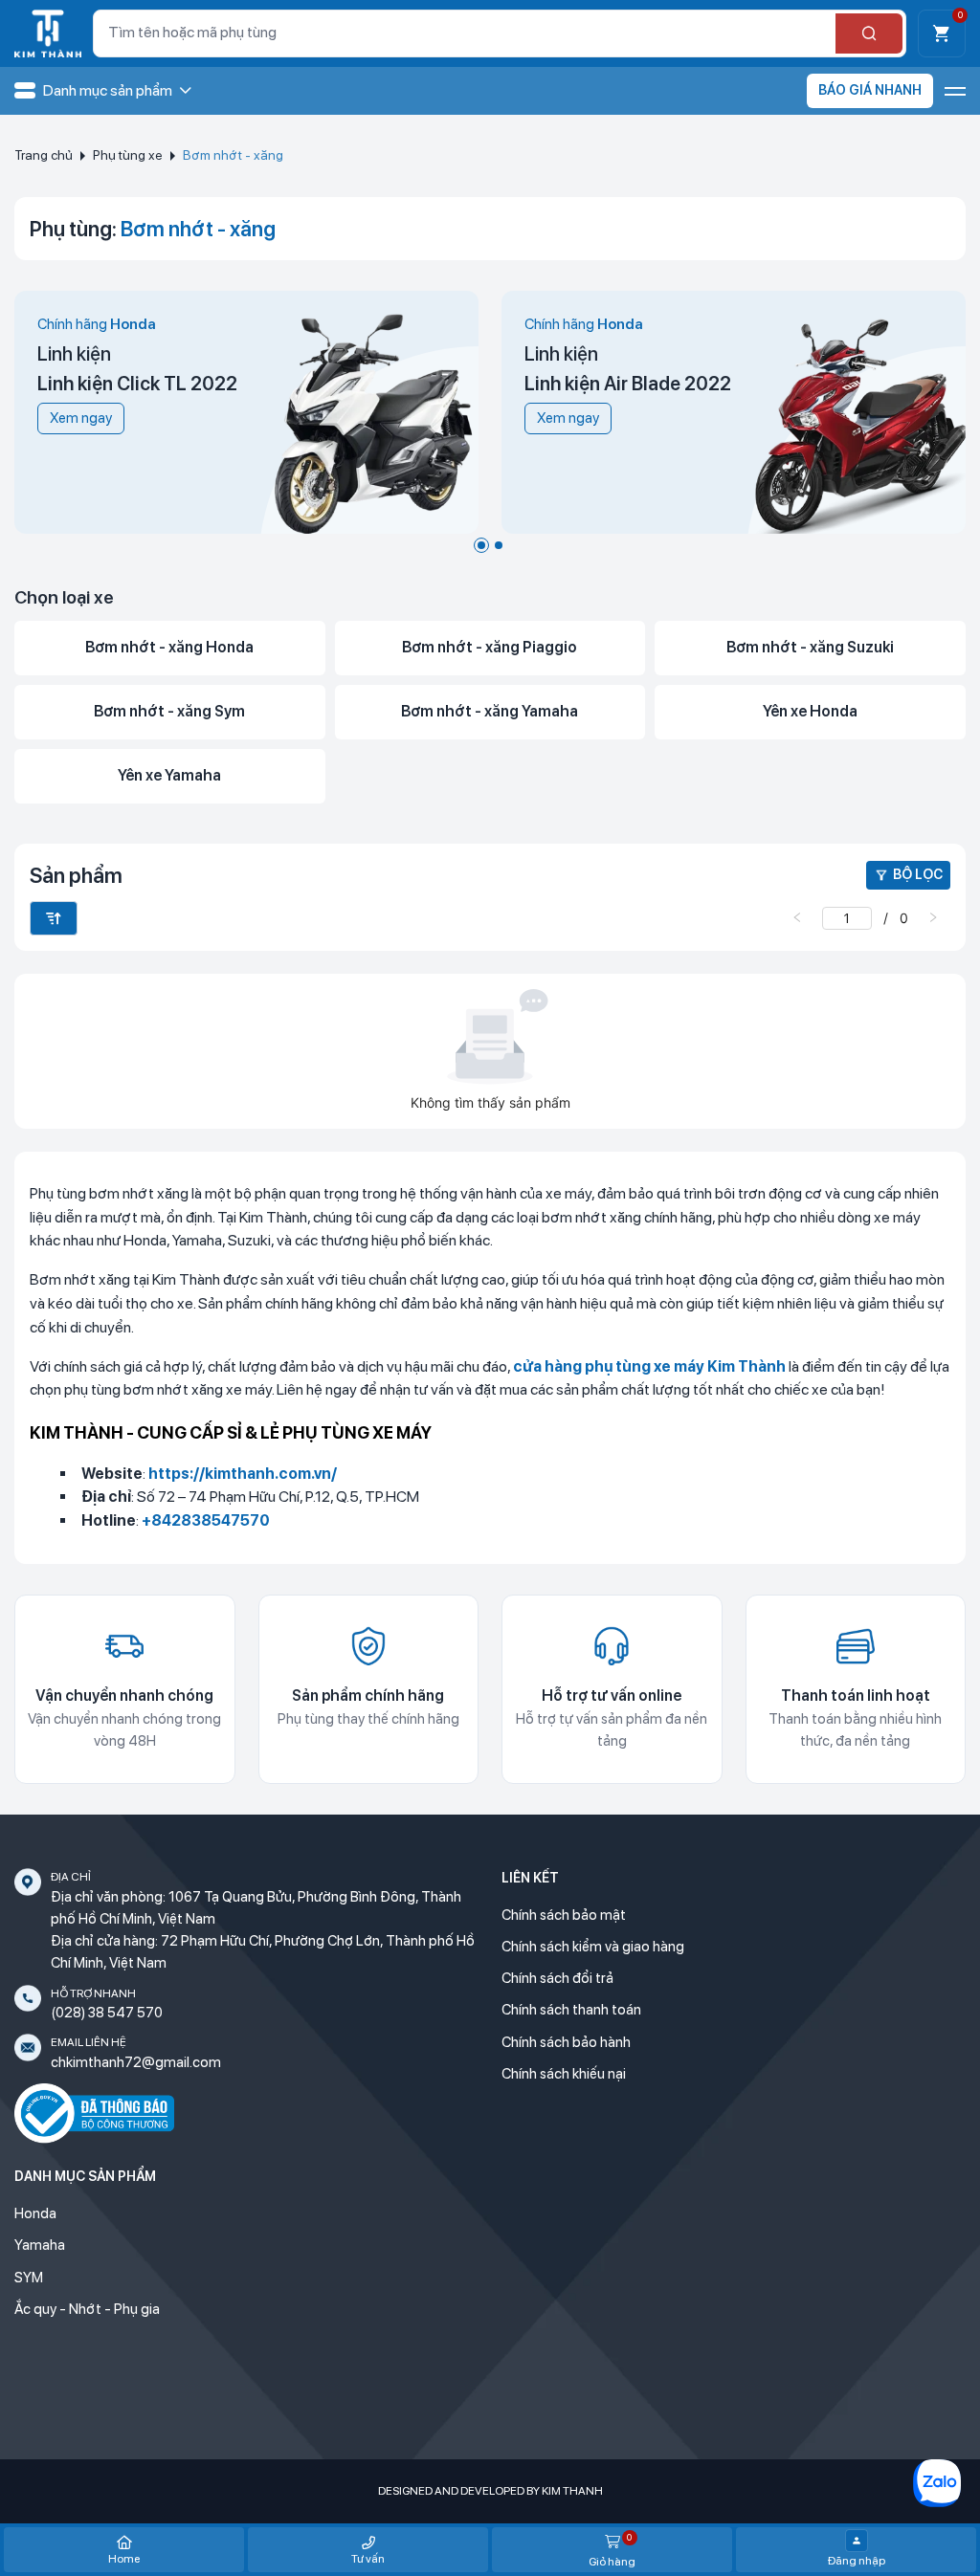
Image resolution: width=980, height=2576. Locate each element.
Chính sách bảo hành (566, 2042)
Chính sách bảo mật (564, 1915)
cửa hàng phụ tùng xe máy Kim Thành (649, 1366)
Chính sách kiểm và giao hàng (593, 1947)
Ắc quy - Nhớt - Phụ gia (87, 2309)
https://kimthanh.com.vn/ (243, 1474)
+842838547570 (206, 1520)
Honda (35, 2213)
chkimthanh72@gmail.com (136, 2062)
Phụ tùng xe (128, 155)
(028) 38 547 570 (107, 2013)
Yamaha (40, 2245)
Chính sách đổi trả (557, 1978)
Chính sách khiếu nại (564, 2074)
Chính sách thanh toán (571, 2010)
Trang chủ (44, 155)
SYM (29, 2278)
